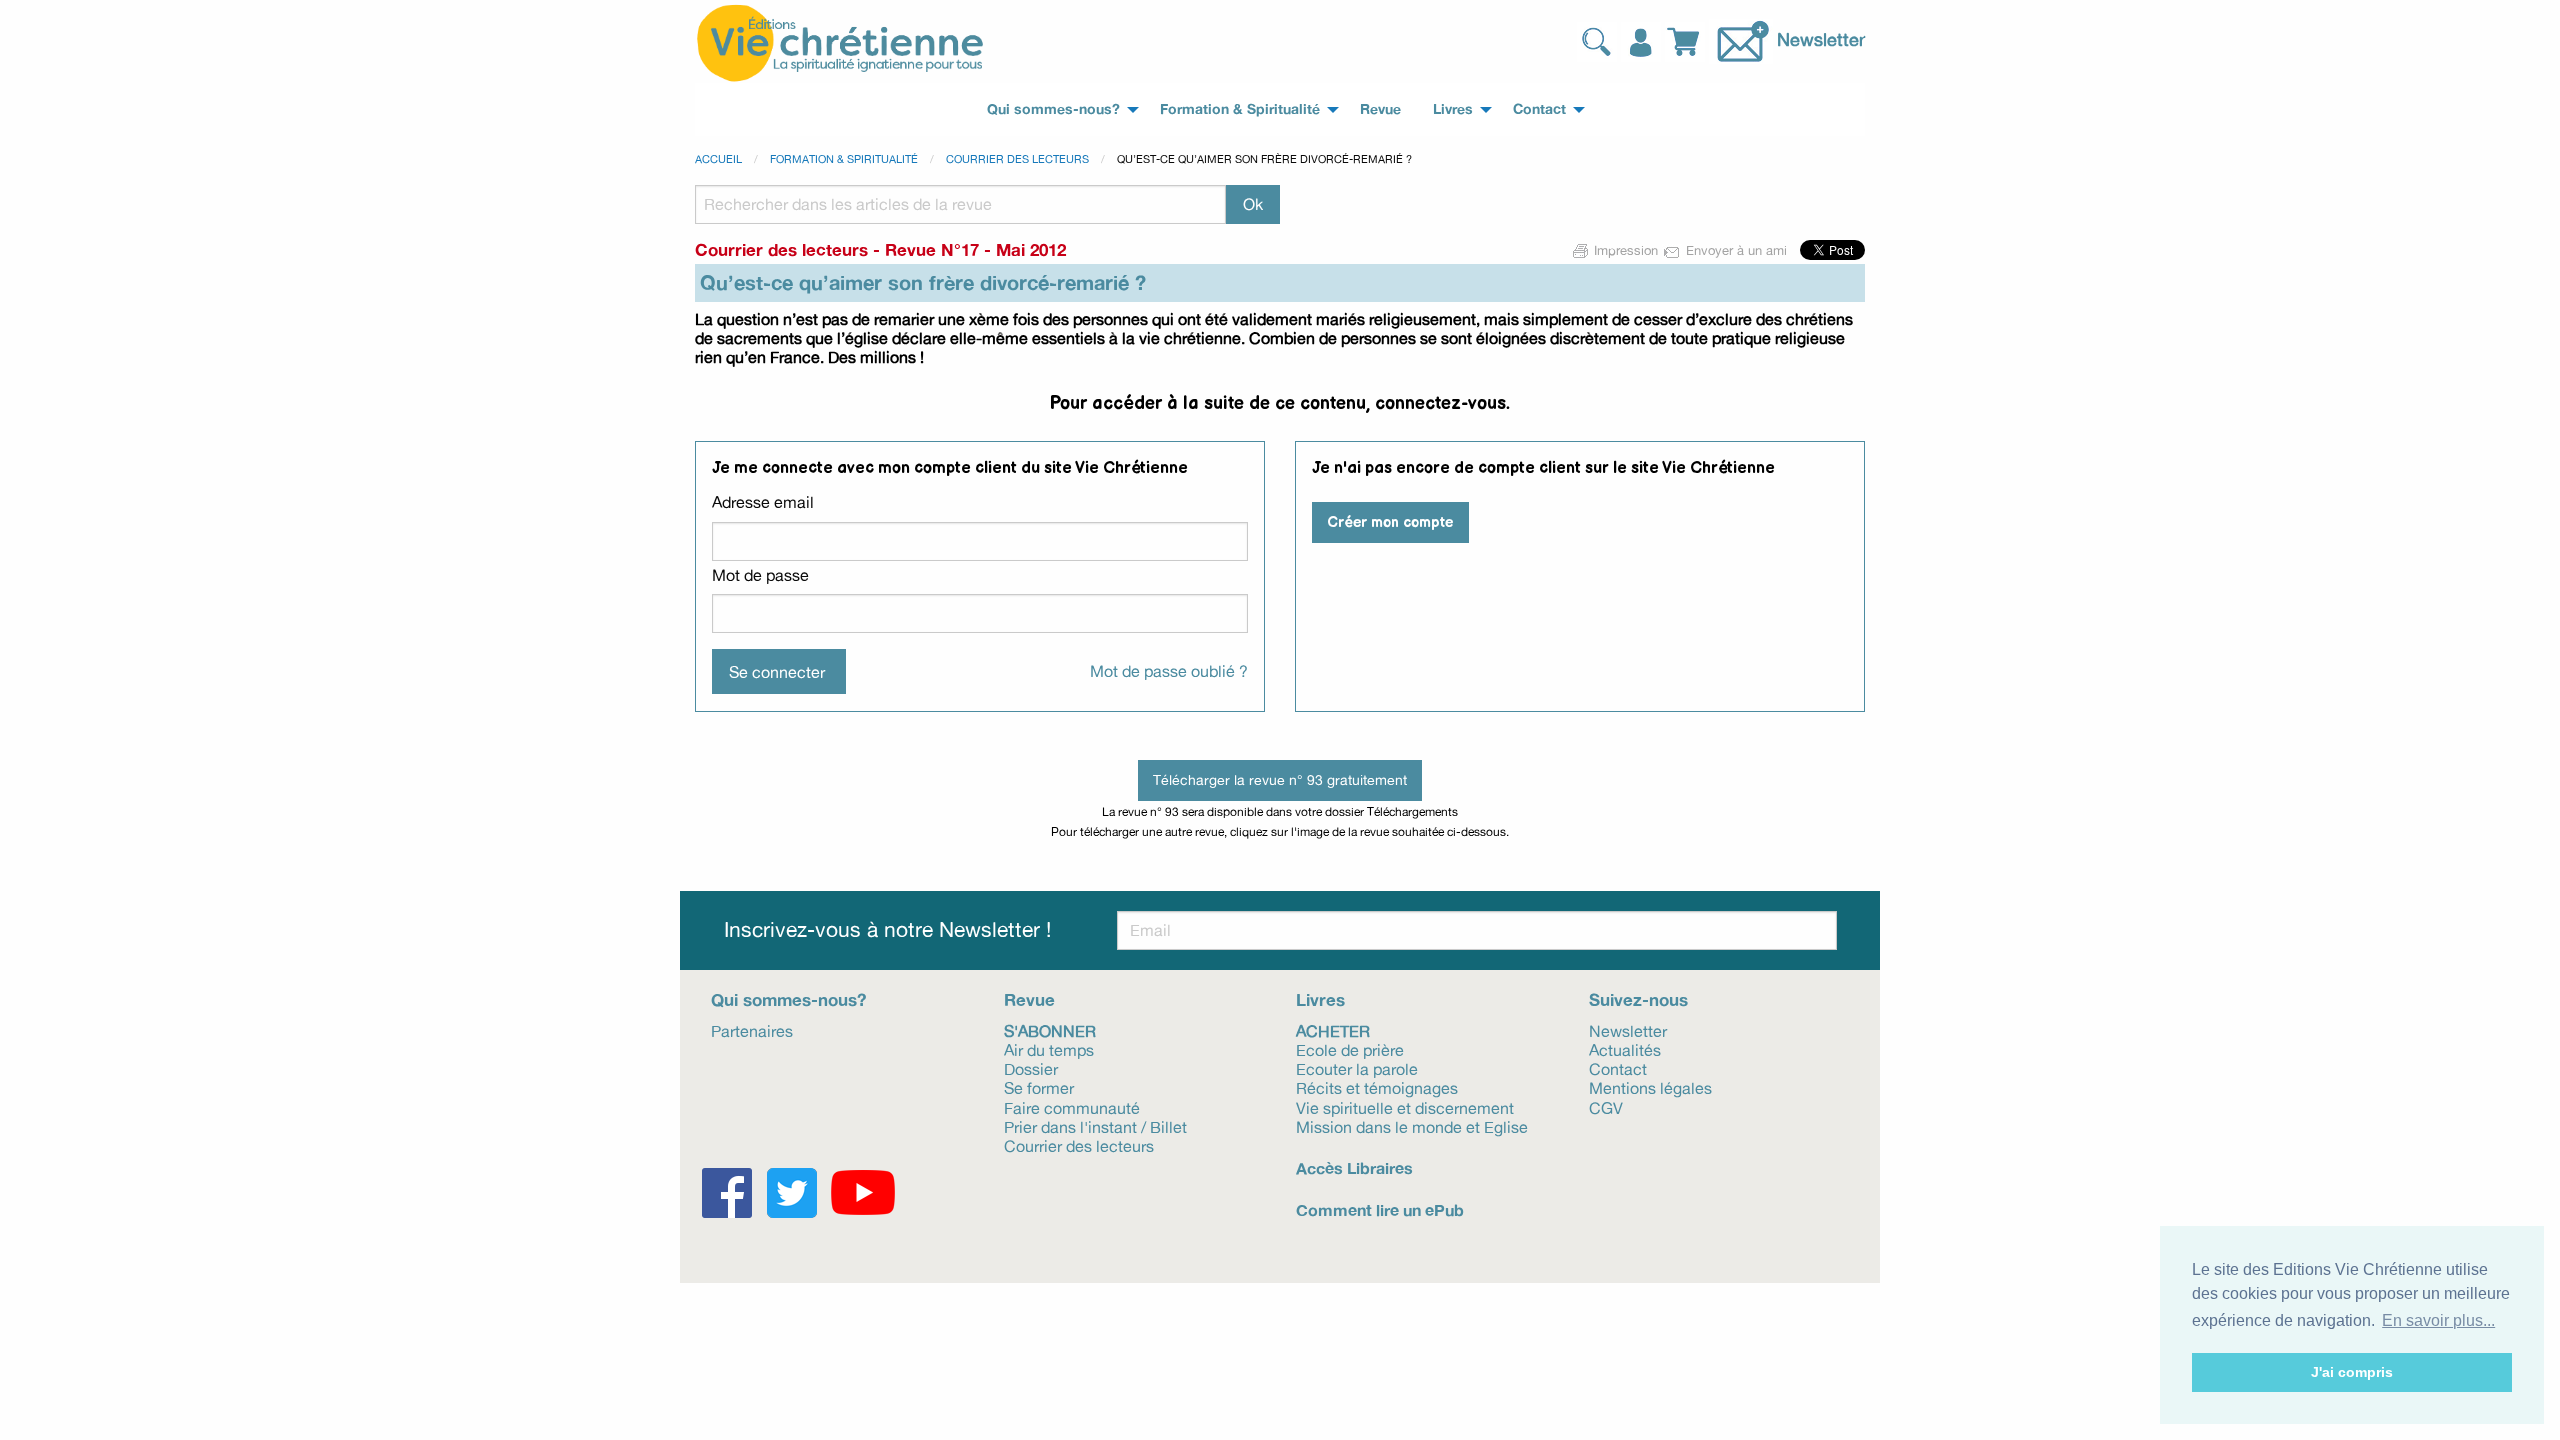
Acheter (1333, 1030)
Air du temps (1049, 1049)
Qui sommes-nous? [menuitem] (1053, 109)
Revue (1029, 999)
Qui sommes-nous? (788, 999)
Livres (1320, 999)
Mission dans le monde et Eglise (1412, 1126)
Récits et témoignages (1377, 1087)
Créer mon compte (1390, 522)
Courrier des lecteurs (1017, 159)
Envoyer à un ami (1736, 250)
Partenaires (752, 1030)
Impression (1626, 250)
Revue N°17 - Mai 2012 (975, 249)
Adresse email (763, 502)
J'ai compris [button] (2352, 1372)
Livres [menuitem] (1453, 109)
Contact (1618, 1068)
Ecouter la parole (1357, 1068)
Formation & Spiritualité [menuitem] (1240, 109)
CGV (1606, 1106)
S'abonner (1050, 1030)
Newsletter (1821, 39)
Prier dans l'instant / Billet (1095, 1126)
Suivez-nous (1638, 999)
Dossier (1031, 1068)
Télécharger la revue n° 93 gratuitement (1280, 779)
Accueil (718, 159)
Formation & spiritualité (844, 159)
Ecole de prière (1350, 1049)
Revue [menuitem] (1380, 109)
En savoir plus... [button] (2438, 1320)
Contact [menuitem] (1539, 109)
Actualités (1625, 1049)
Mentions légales (1650, 1087)
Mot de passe (760, 575)
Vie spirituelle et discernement (1405, 1106)
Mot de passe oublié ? (1169, 671)
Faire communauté (1072, 1106)
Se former (1039, 1087)
